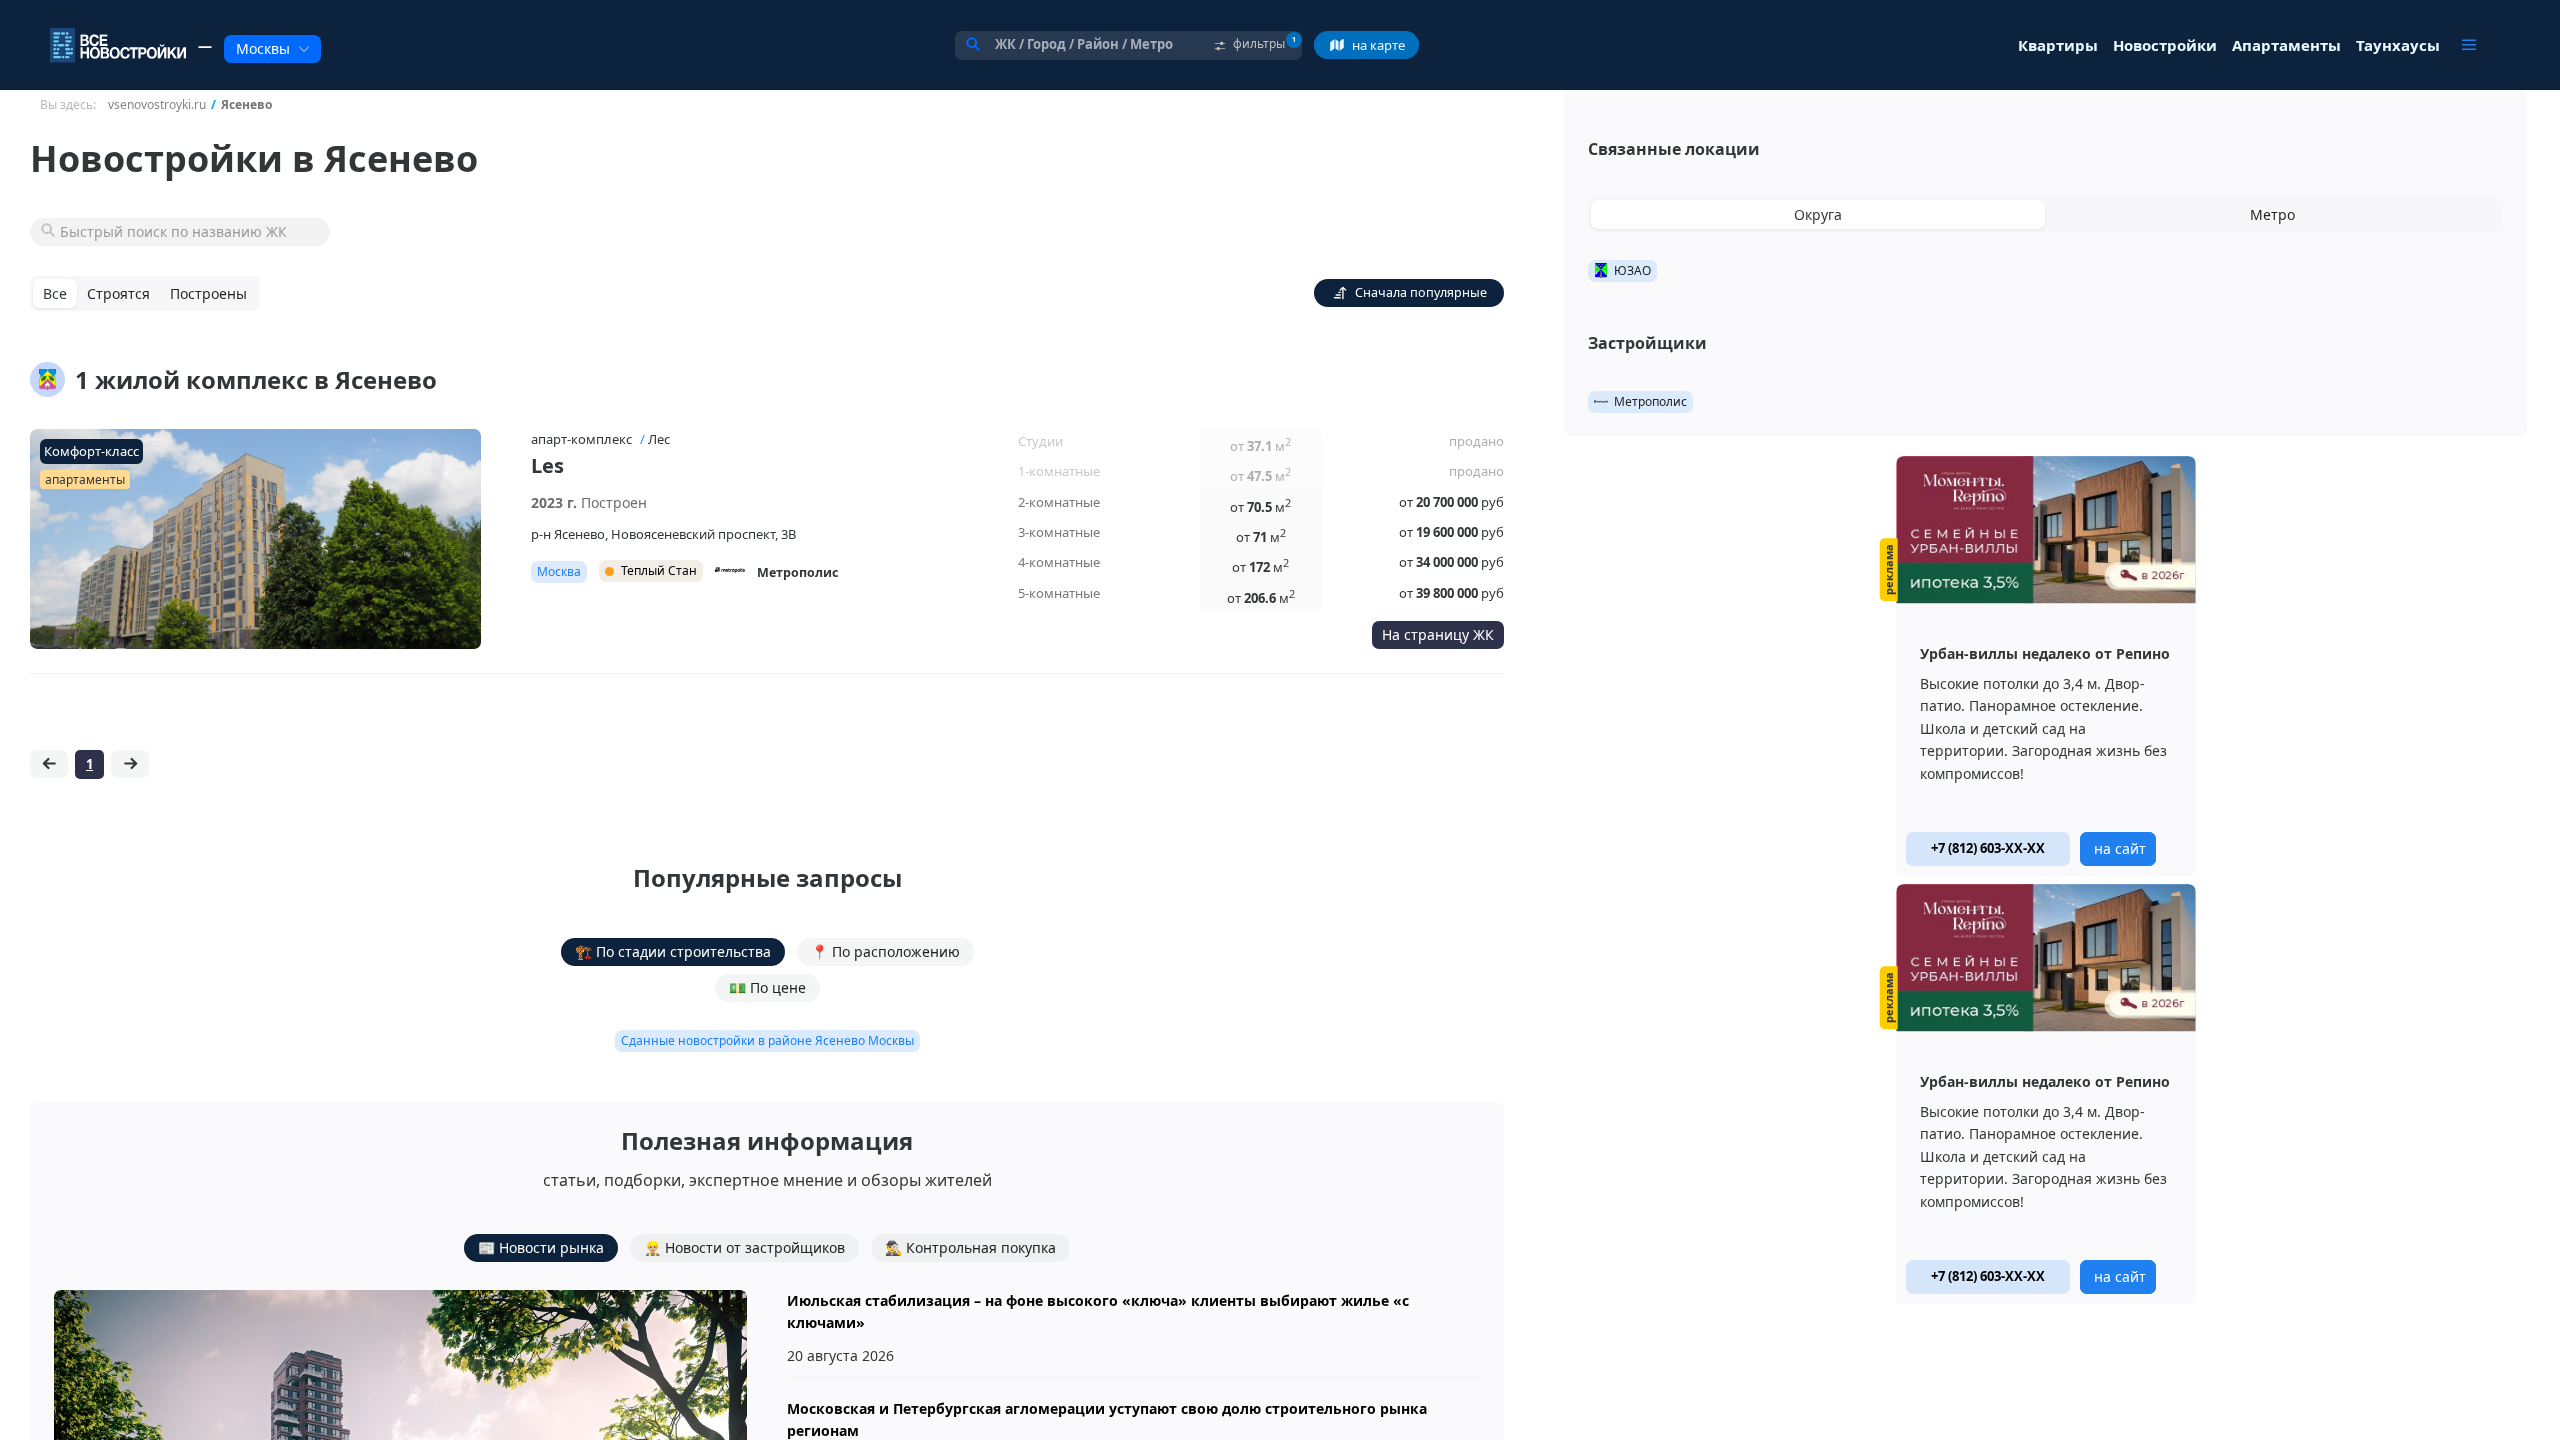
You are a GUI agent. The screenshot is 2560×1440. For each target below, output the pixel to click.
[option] (2045, 666)
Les (547, 465)
